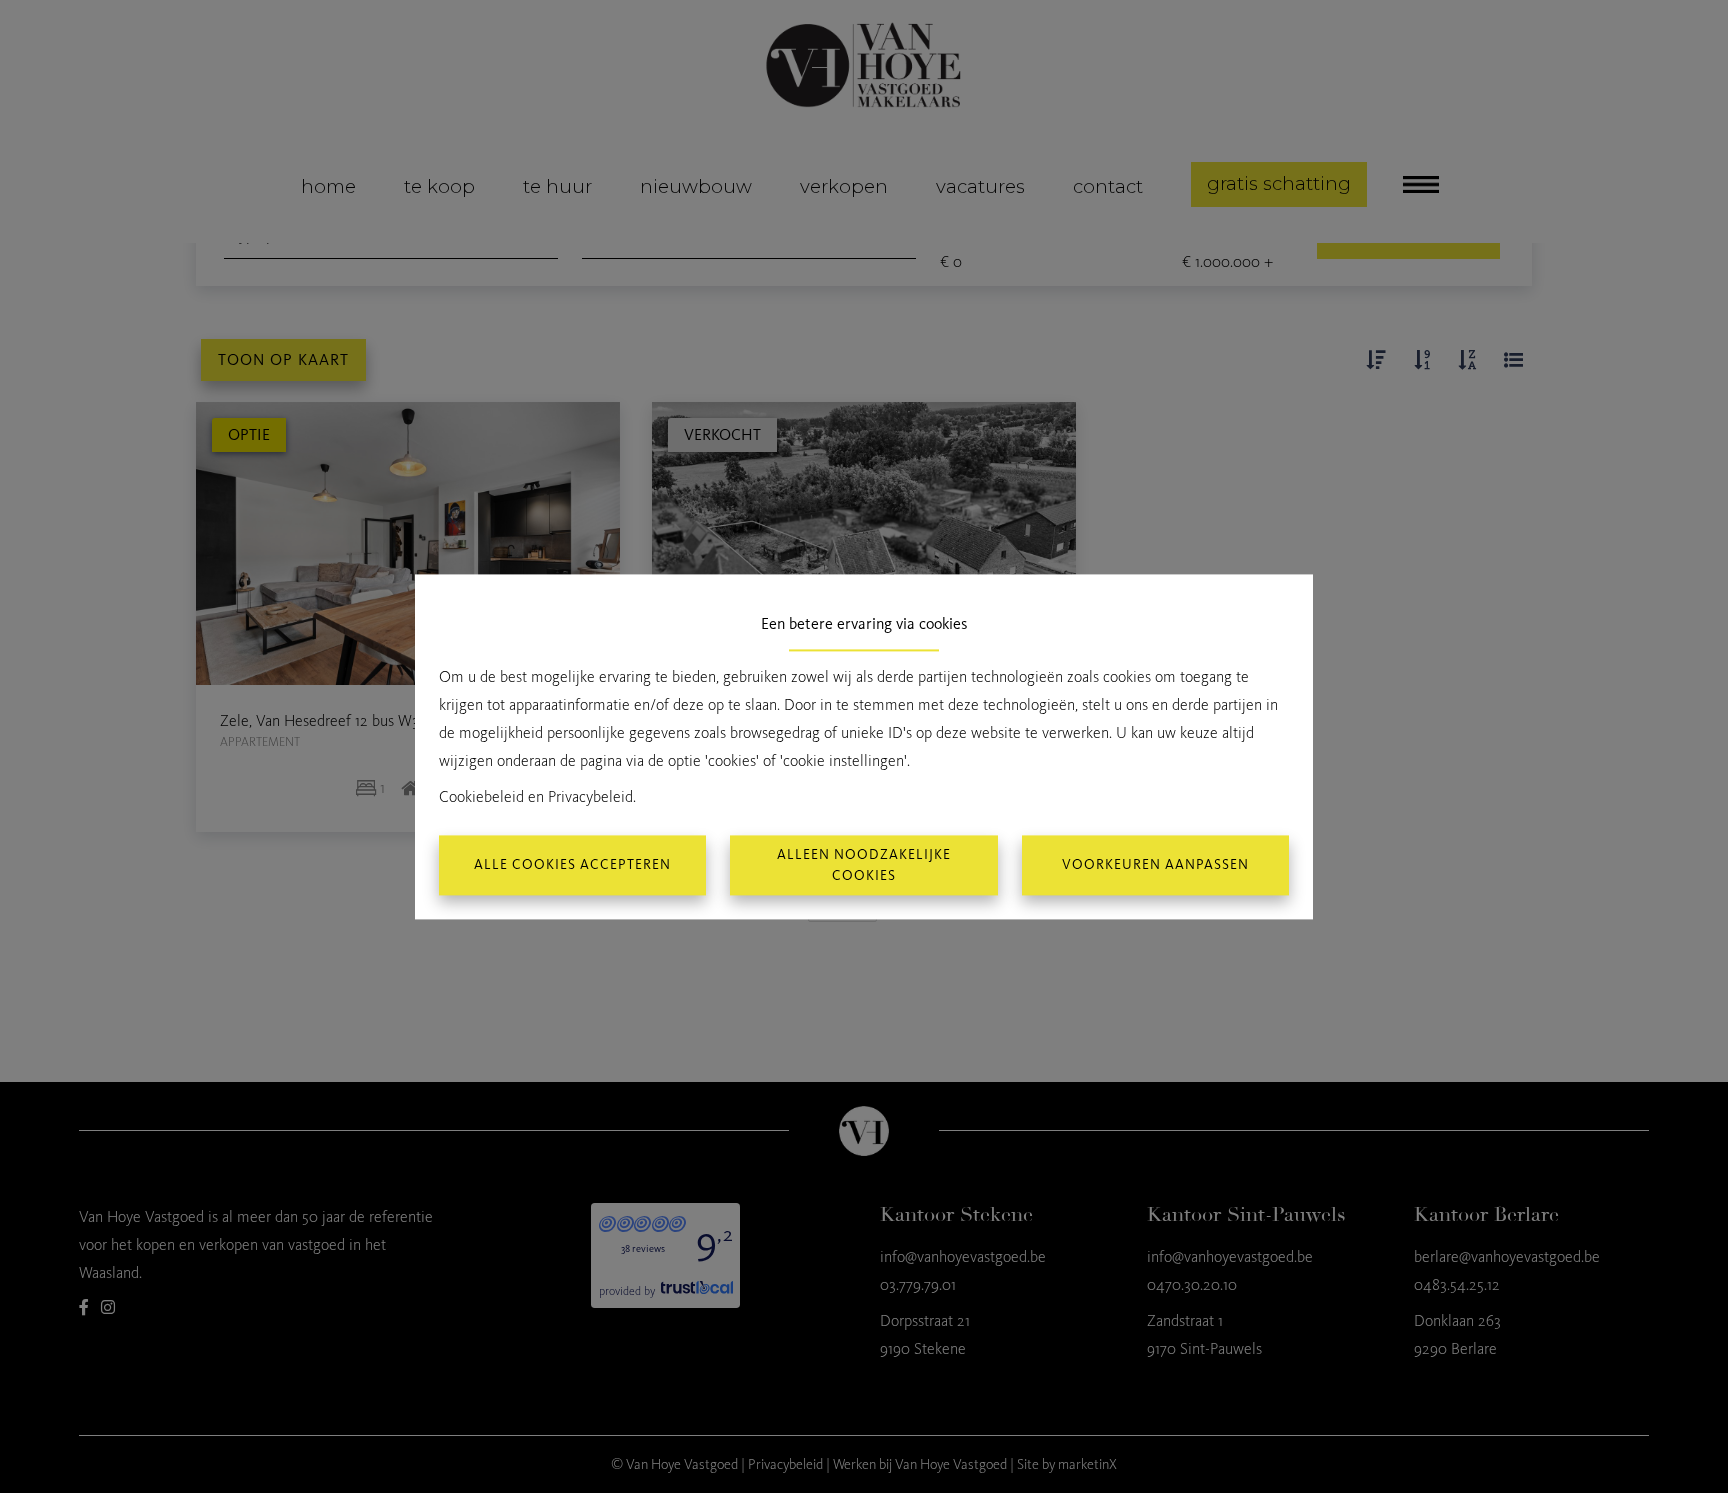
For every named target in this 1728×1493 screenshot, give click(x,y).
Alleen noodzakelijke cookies (864, 865)
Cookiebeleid (481, 796)
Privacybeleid (590, 796)
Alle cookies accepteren (572, 865)
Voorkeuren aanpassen (1155, 865)
